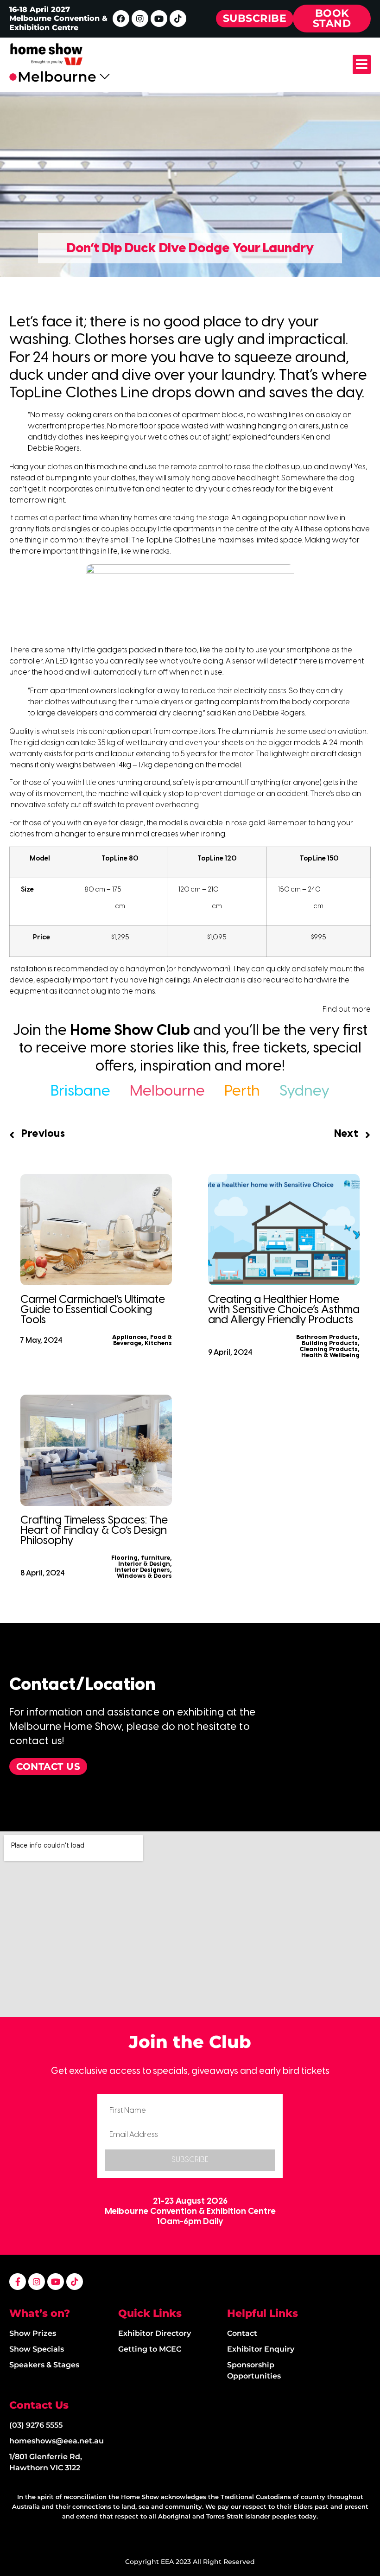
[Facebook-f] (18, 2282)
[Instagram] (140, 19)
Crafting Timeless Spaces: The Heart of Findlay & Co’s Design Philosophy (94, 1531)
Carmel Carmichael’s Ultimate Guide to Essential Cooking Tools (93, 1310)
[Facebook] (121, 19)
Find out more (347, 1010)
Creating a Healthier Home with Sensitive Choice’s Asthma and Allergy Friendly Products (284, 1310)
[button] (362, 64)
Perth (242, 1091)
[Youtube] (159, 19)
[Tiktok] (178, 19)
